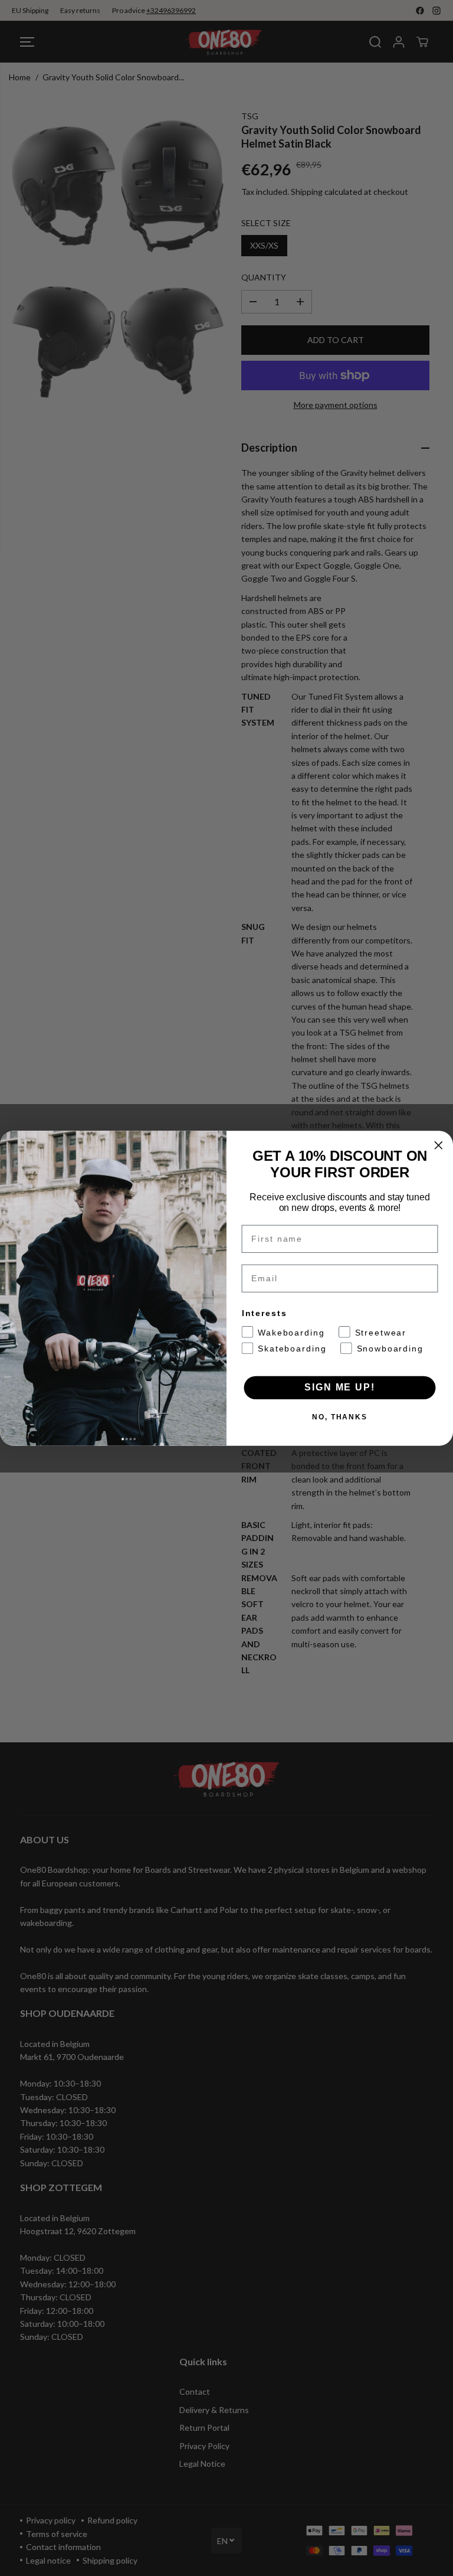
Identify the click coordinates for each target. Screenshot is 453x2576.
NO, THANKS (340, 1416)
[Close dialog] (439, 1145)
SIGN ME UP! (339, 1387)
